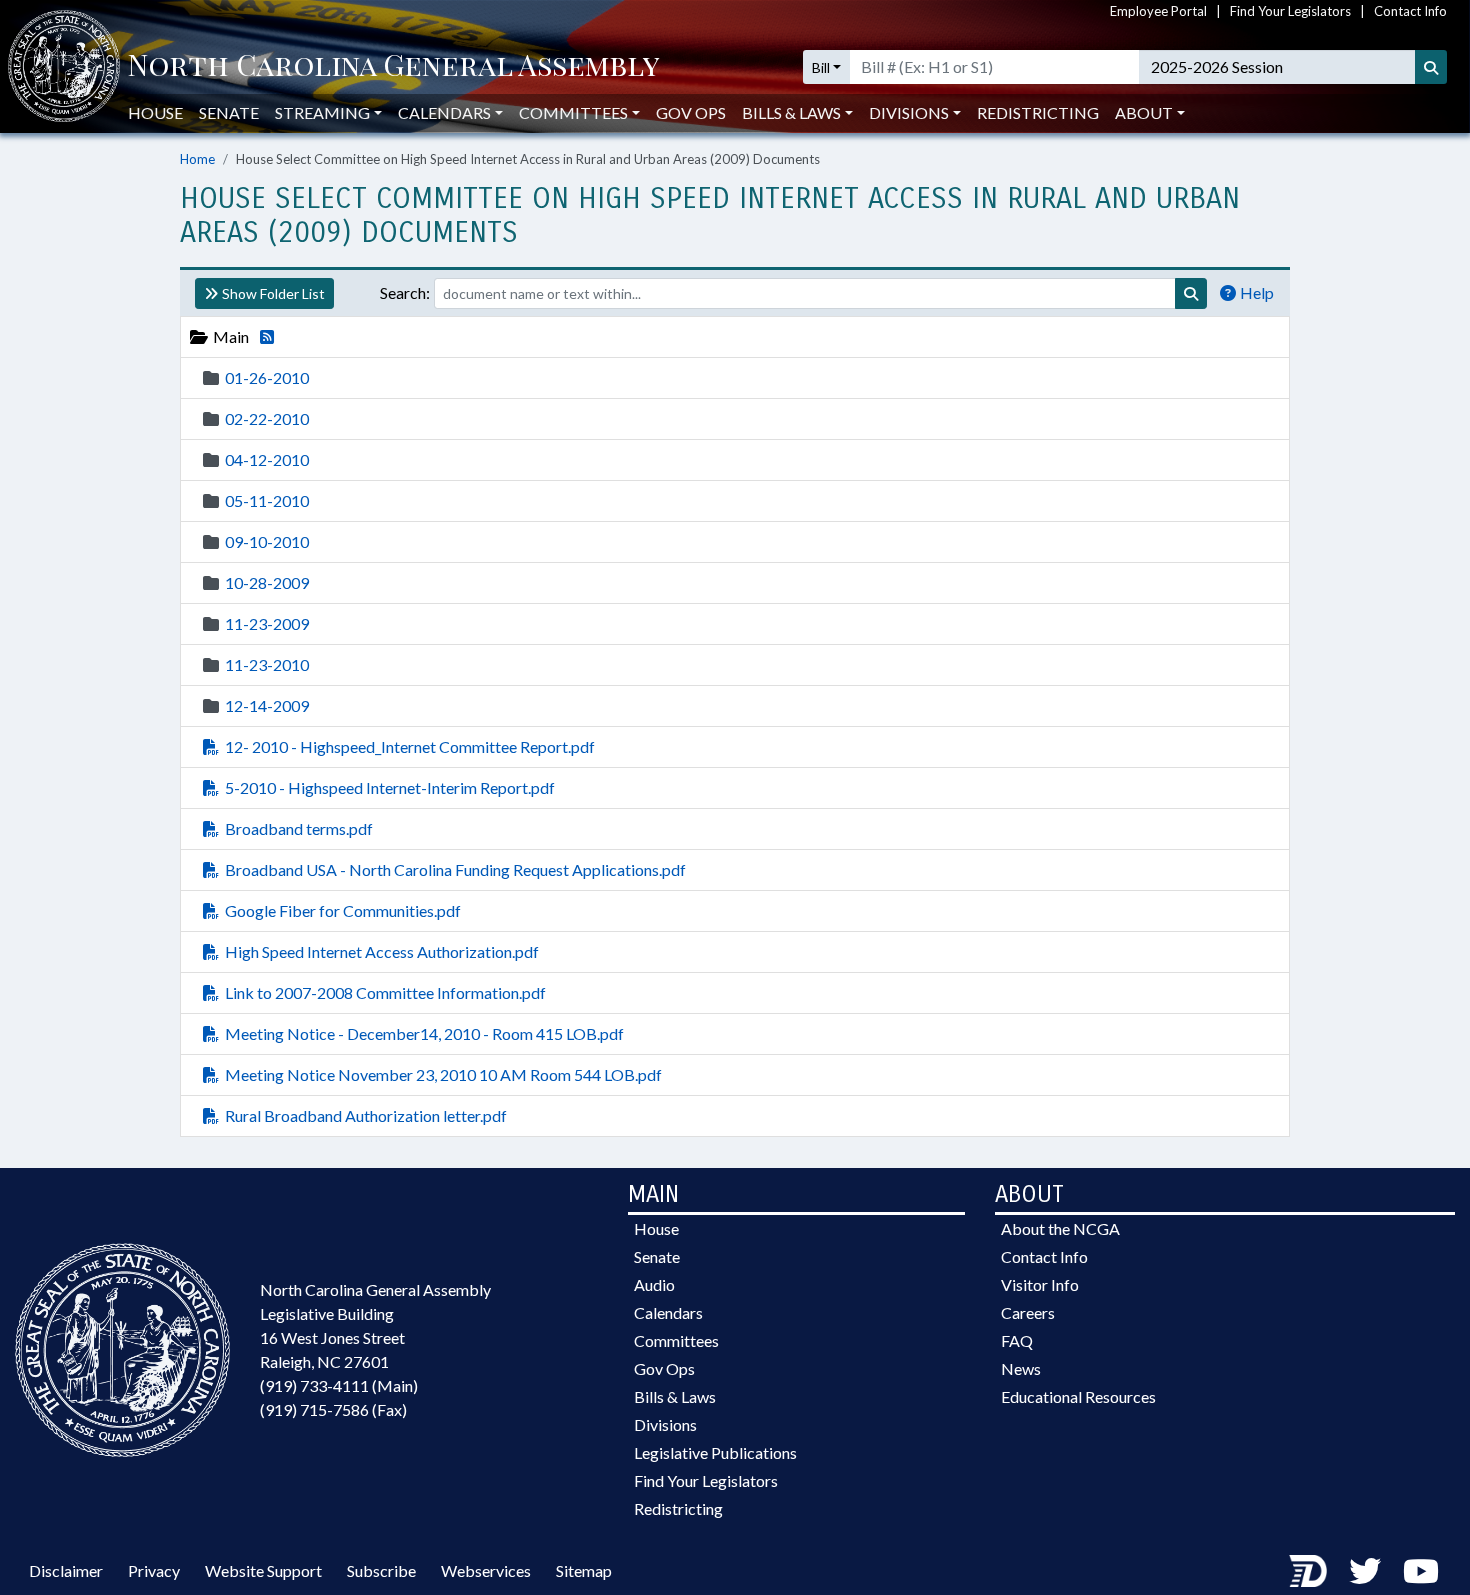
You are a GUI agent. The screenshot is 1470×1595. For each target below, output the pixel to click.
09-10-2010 (267, 541)
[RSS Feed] (263, 336)
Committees (676, 1340)
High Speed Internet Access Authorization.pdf (382, 951)
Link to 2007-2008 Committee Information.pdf (385, 992)
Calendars (668, 1312)
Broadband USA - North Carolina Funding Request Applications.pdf (455, 869)
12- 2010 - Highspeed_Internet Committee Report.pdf (410, 746)
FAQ (1017, 1340)
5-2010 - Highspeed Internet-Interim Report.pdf (390, 787)
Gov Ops (691, 112)
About (1144, 112)
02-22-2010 (267, 418)
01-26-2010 (267, 377)
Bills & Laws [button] (791, 112)
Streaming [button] (322, 112)
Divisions (665, 1424)
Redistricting (1038, 112)
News (1021, 1368)
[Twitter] (1365, 1570)
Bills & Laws (675, 1396)
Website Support (263, 1570)
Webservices (486, 1570)
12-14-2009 (267, 705)
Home (197, 159)
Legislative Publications (715, 1452)
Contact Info (1410, 11)
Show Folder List (273, 293)
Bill (821, 67)
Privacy (154, 1570)
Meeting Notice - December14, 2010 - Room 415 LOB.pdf (424, 1033)
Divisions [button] (909, 112)
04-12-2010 (267, 459)
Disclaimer (66, 1570)
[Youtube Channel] (1421, 1570)
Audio (654, 1284)
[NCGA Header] (393, 67)
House (155, 112)
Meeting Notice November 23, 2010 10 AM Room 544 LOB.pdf (443, 1074)
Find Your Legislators (1290, 11)
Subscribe (381, 1570)
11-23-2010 (267, 664)
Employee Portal (1158, 11)
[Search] (1431, 67)
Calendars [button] (444, 112)
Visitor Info (1040, 1284)
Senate (229, 112)
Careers (1028, 1312)
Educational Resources (1078, 1396)
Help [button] (1257, 292)
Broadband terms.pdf (299, 828)
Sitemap (584, 1570)
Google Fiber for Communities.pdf (343, 910)
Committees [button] (573, 112)
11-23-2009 (267, 623)
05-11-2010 (267, 500)
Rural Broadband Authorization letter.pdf (366, 1115)
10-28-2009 (267, 582)
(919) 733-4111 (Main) (339, 1385)
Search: (405, 292)
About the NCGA (1060, 1228)
